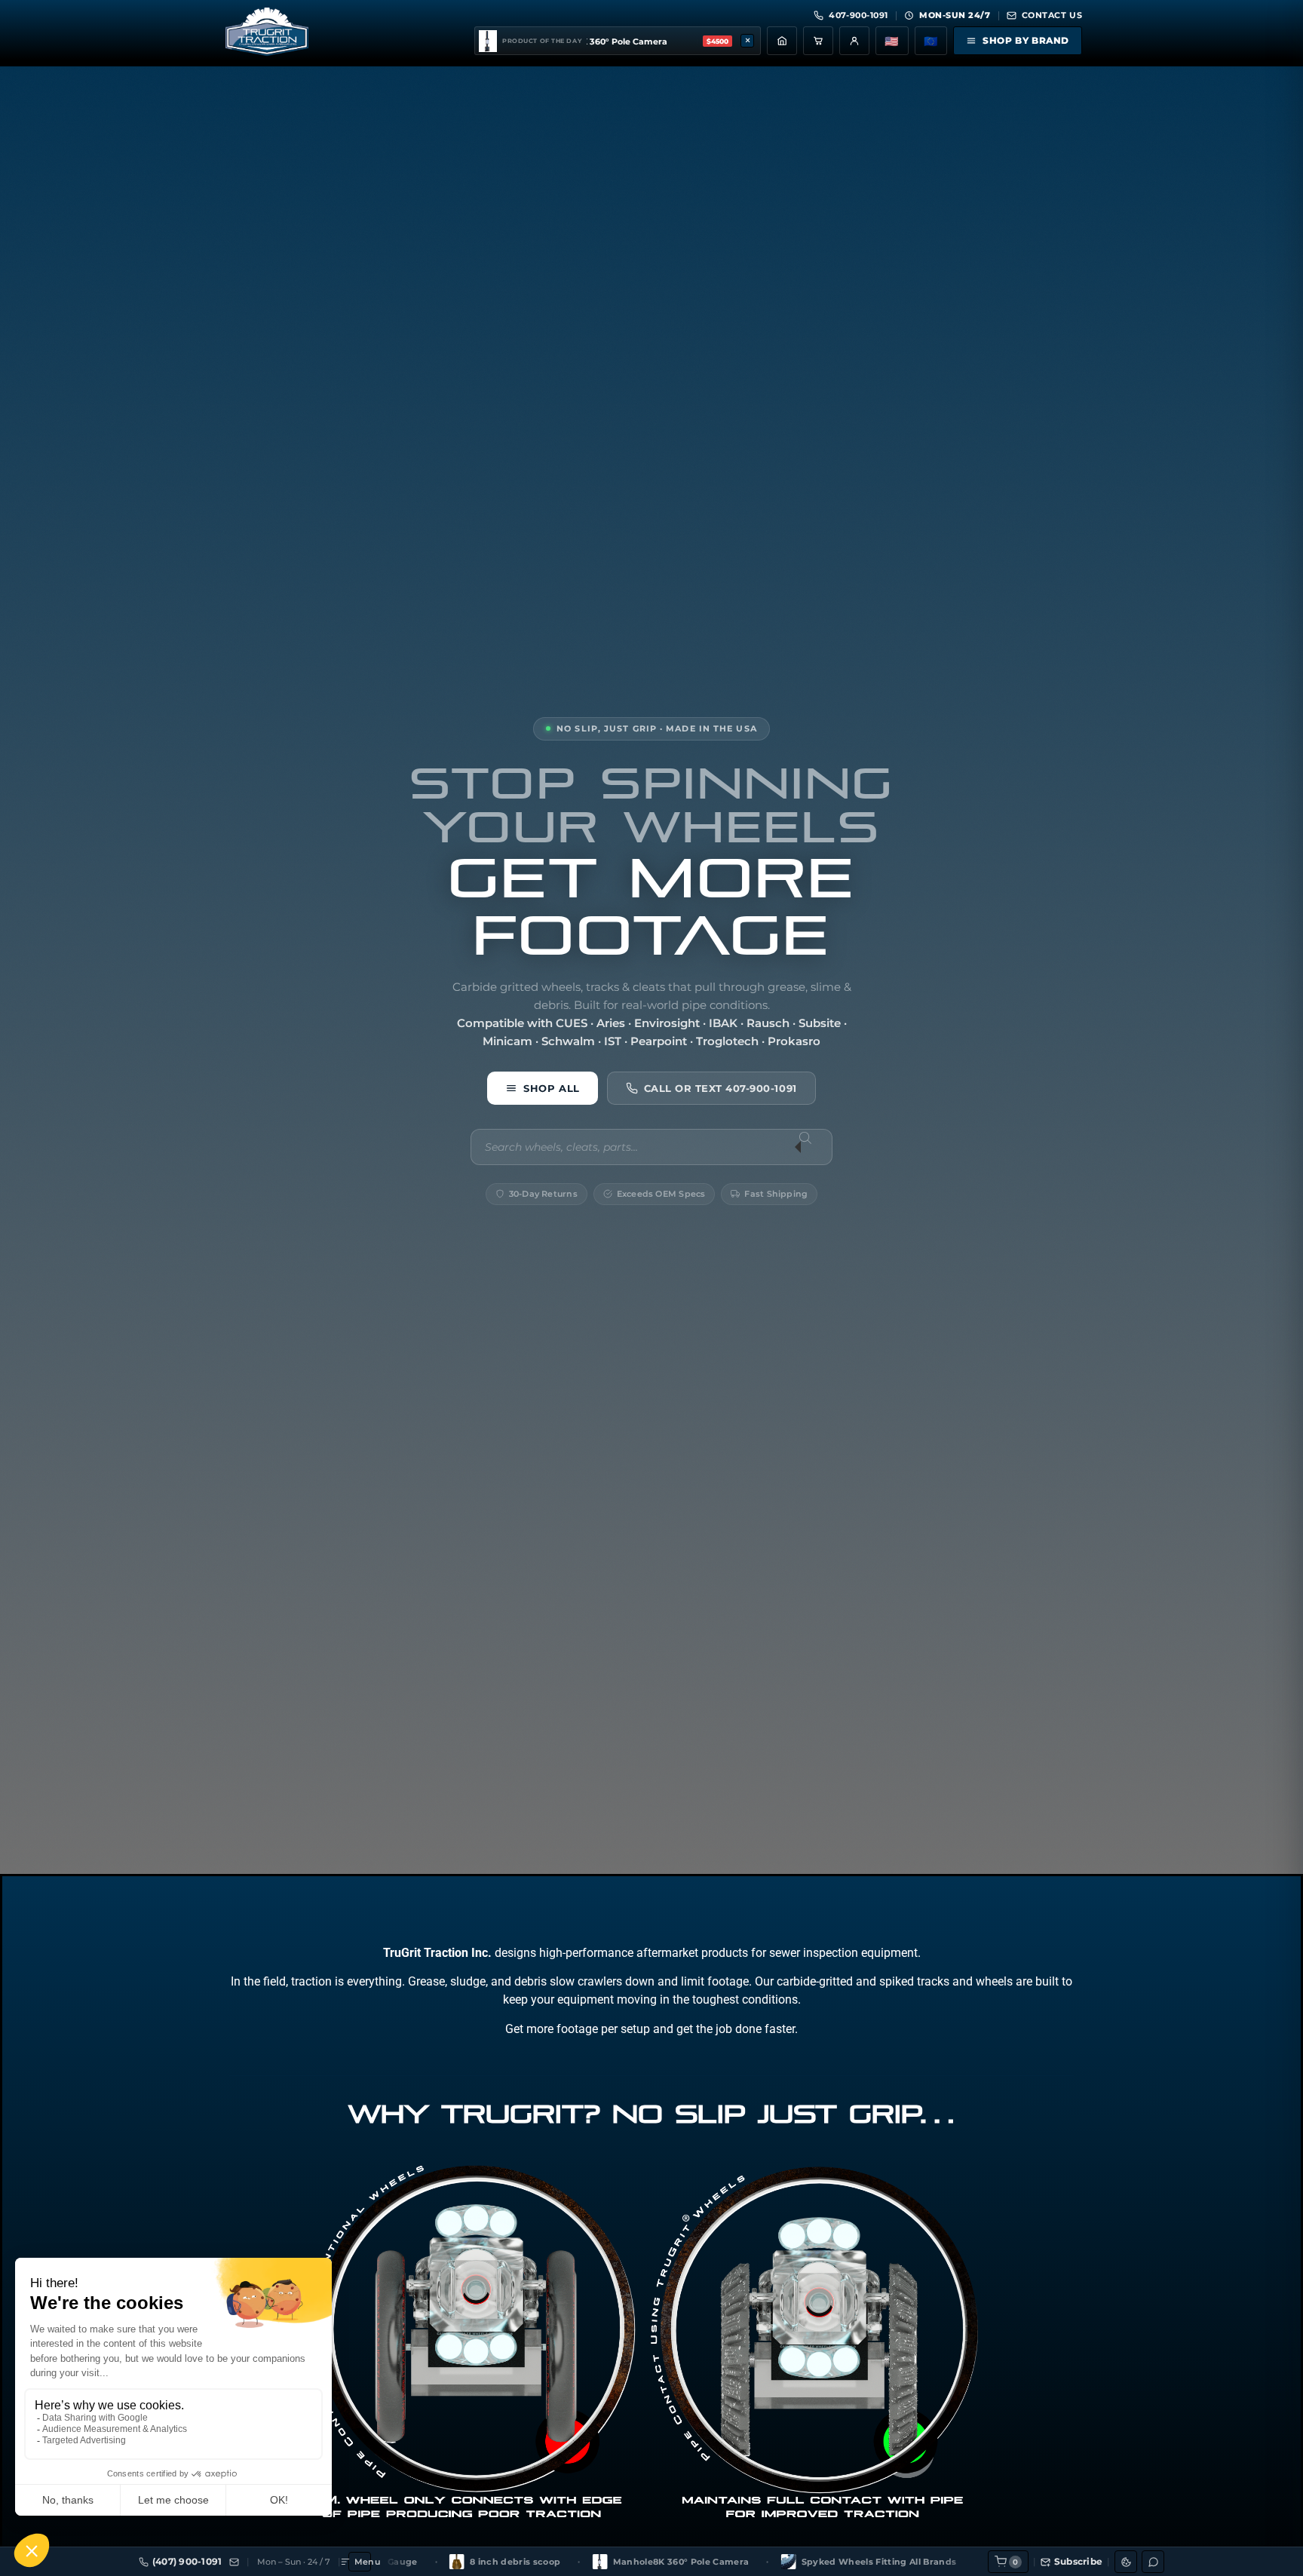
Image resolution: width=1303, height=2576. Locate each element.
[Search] (814, 1147)
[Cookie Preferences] (1126, 2562)
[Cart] (818, 41)
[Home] (782, 41)
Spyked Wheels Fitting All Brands (688, 2562)
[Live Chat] (1153, 2562)
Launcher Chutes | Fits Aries (883, 2562)
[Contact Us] (234, 2562)
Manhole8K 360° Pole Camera (491, 2562)
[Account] (854, 41)
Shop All (551, 1087)
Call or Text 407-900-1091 (720, 1087)
